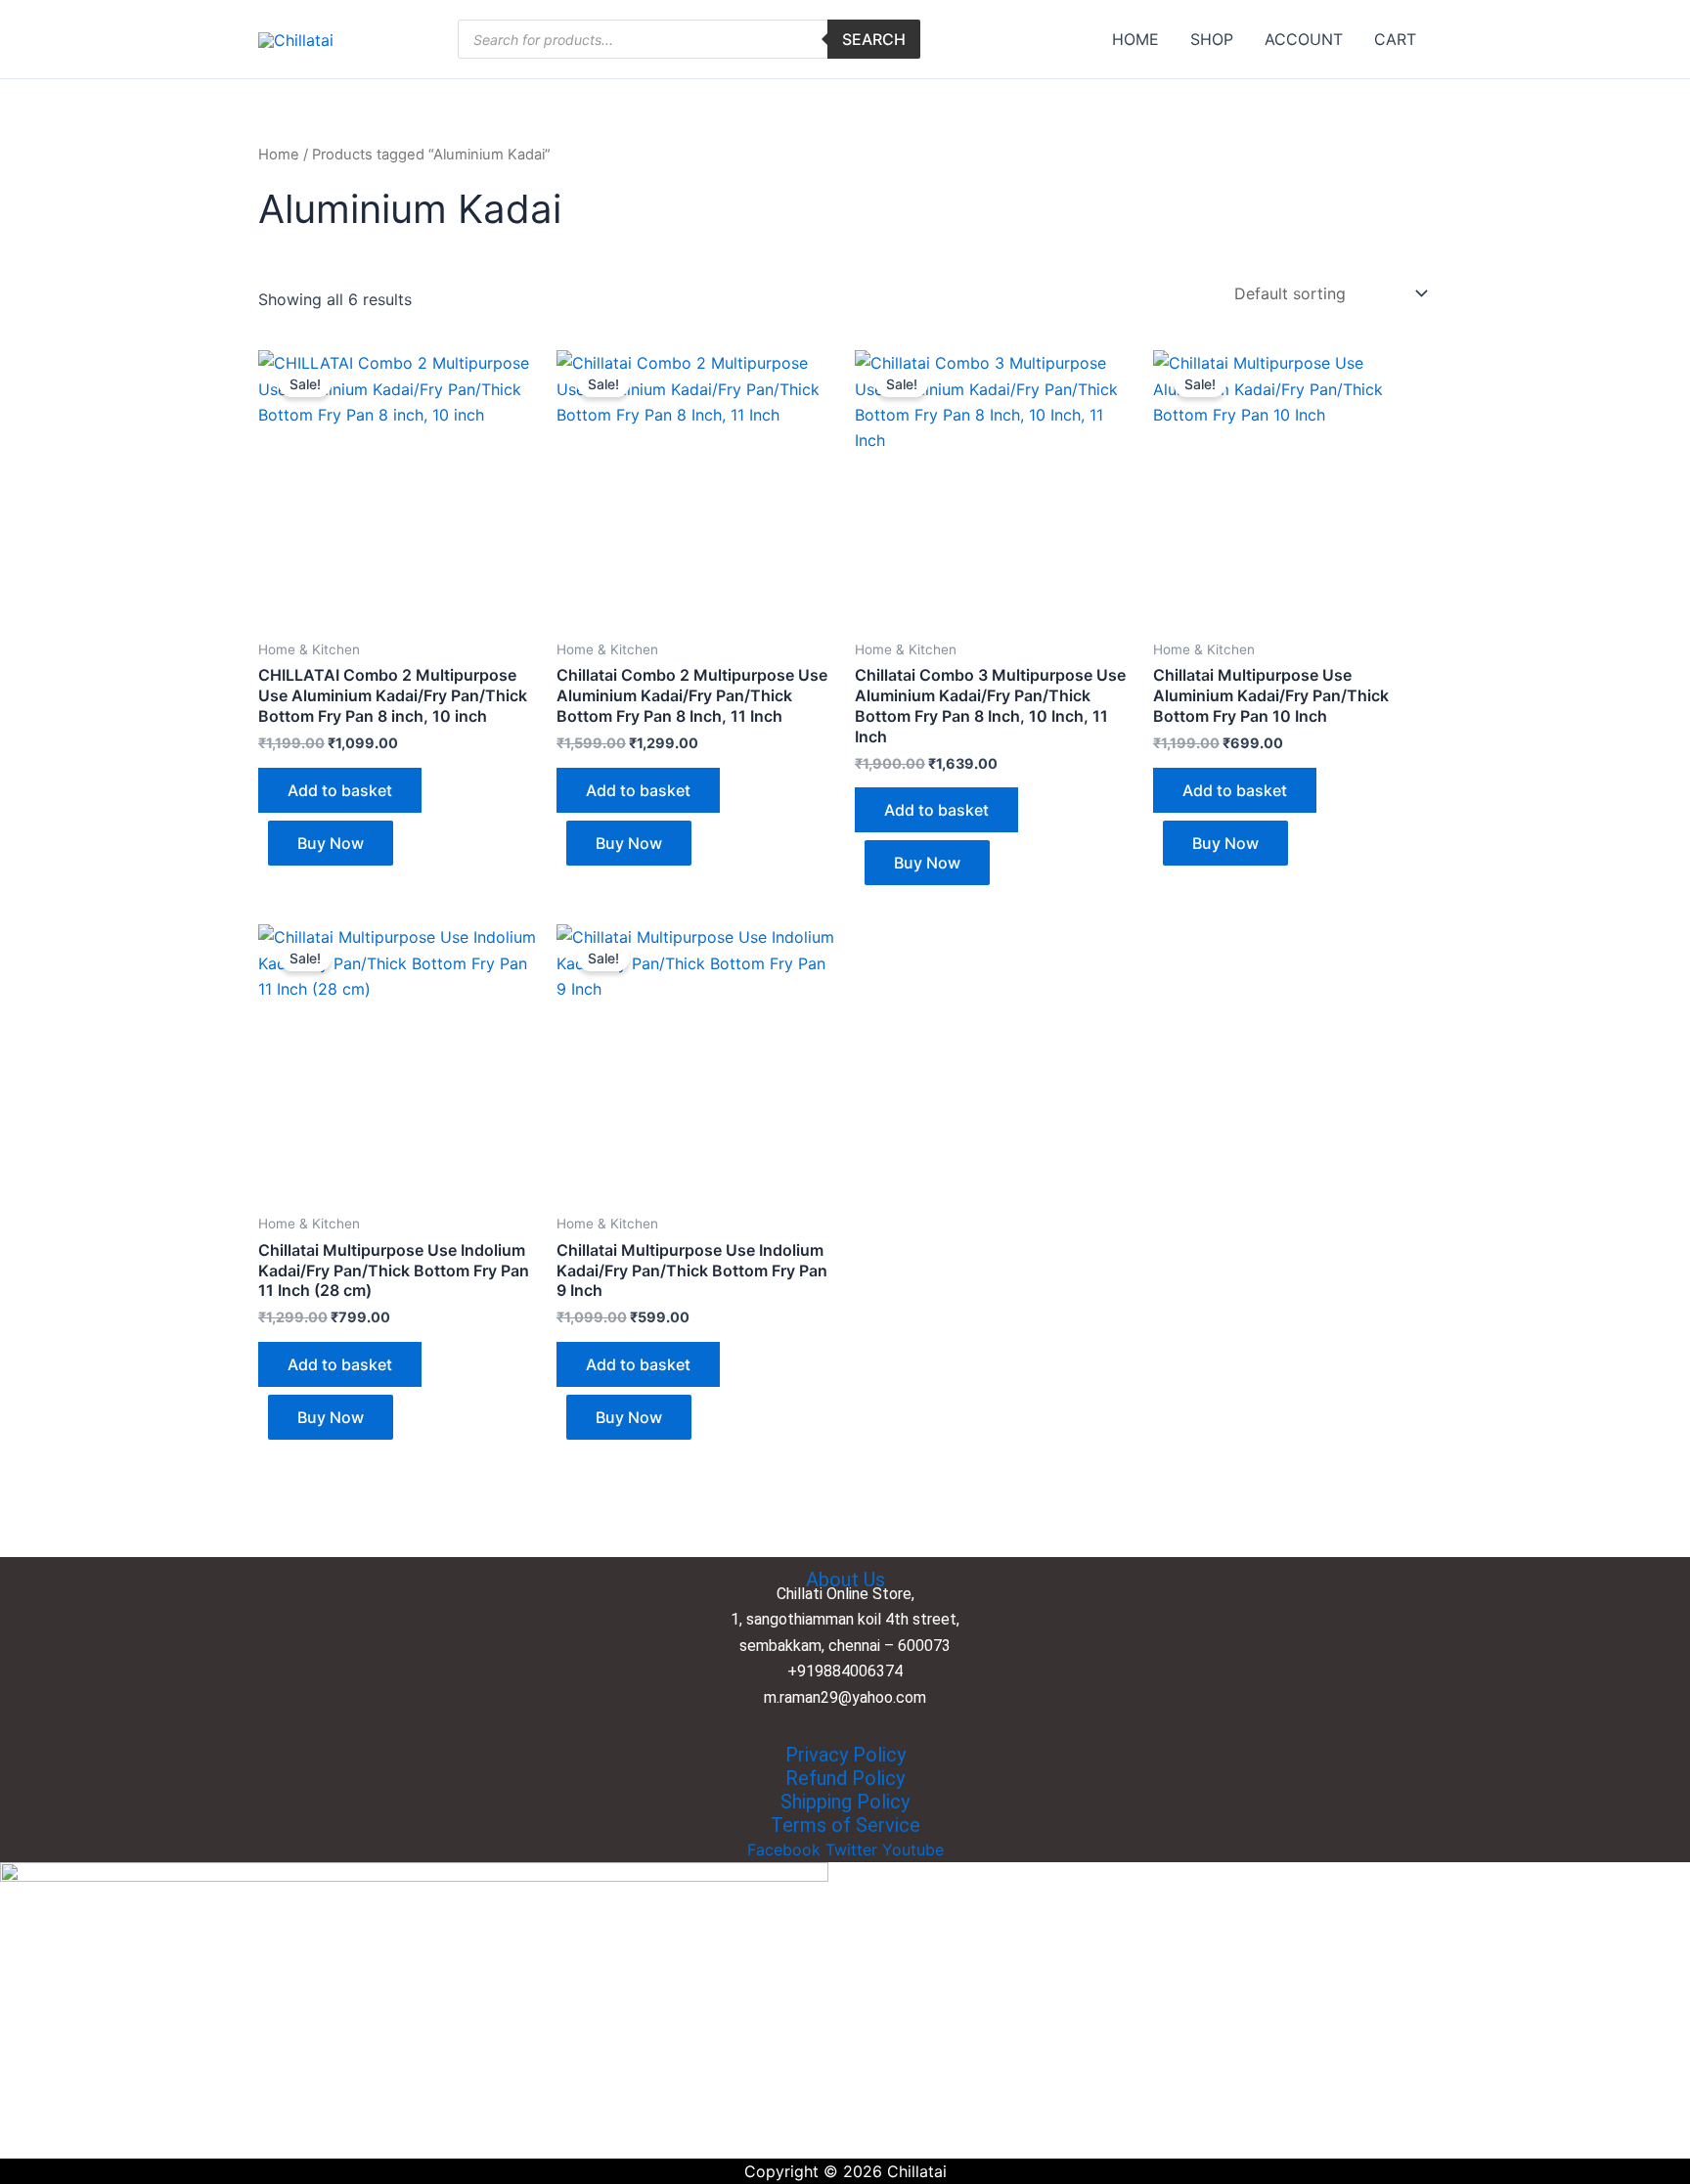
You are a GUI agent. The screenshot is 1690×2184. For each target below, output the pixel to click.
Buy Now (331, 843)
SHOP (1212, 39)
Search (874, 39)
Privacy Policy (845, 1755)
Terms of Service (845, 1825)
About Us (845, 1580)
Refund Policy (845, 1778)
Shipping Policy (845, 1802)
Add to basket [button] (340, 790)
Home (279, 155)
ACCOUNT (1304, 39)
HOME (1135, 39)
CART (1395, 39)
